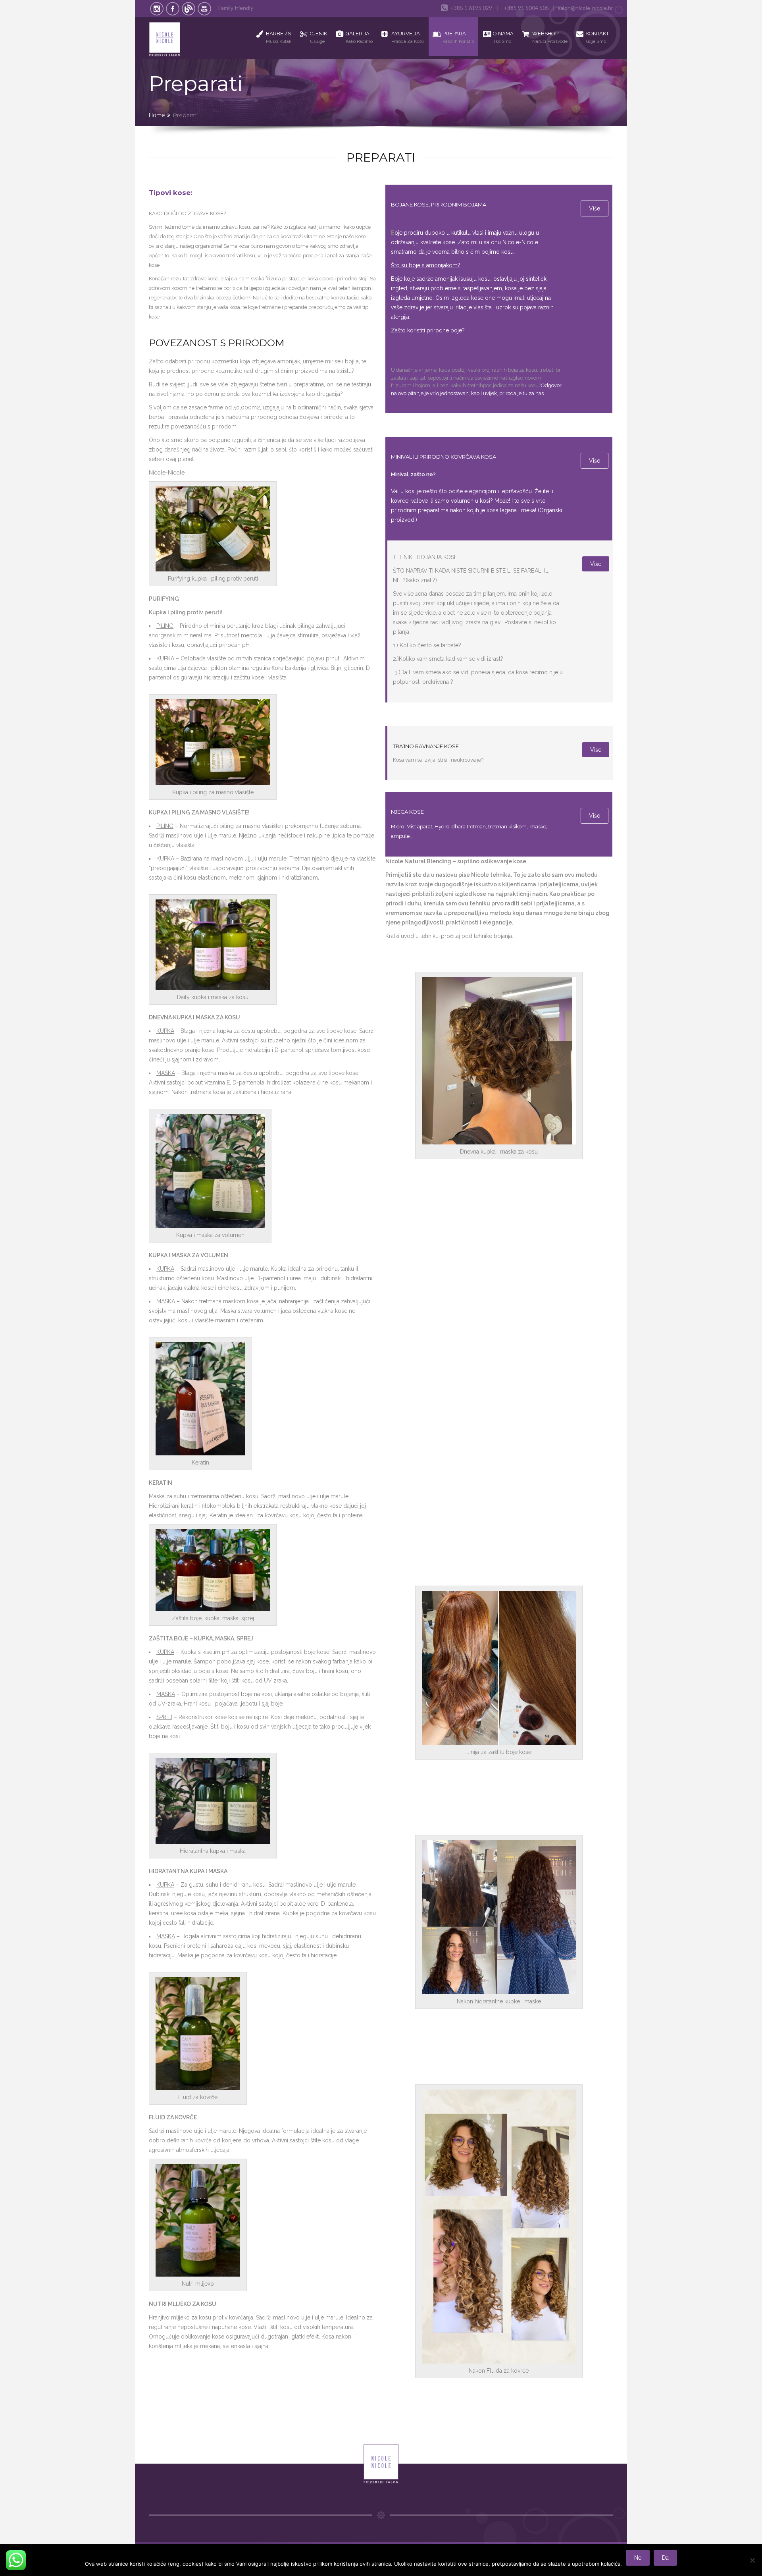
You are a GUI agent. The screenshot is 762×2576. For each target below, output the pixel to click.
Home (157, 115)
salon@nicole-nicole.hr (585, 8)
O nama (503, 37)
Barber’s (279, 37)
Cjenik (318, 37)
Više (595, 208)
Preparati (458, 37)
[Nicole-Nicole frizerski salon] (184, 41)
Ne (638, 2558)
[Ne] (752, 2560)
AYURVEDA (408, 37)
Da (665, 2558)
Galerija (359, 37)
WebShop (550, 37)
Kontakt (597, 37)
